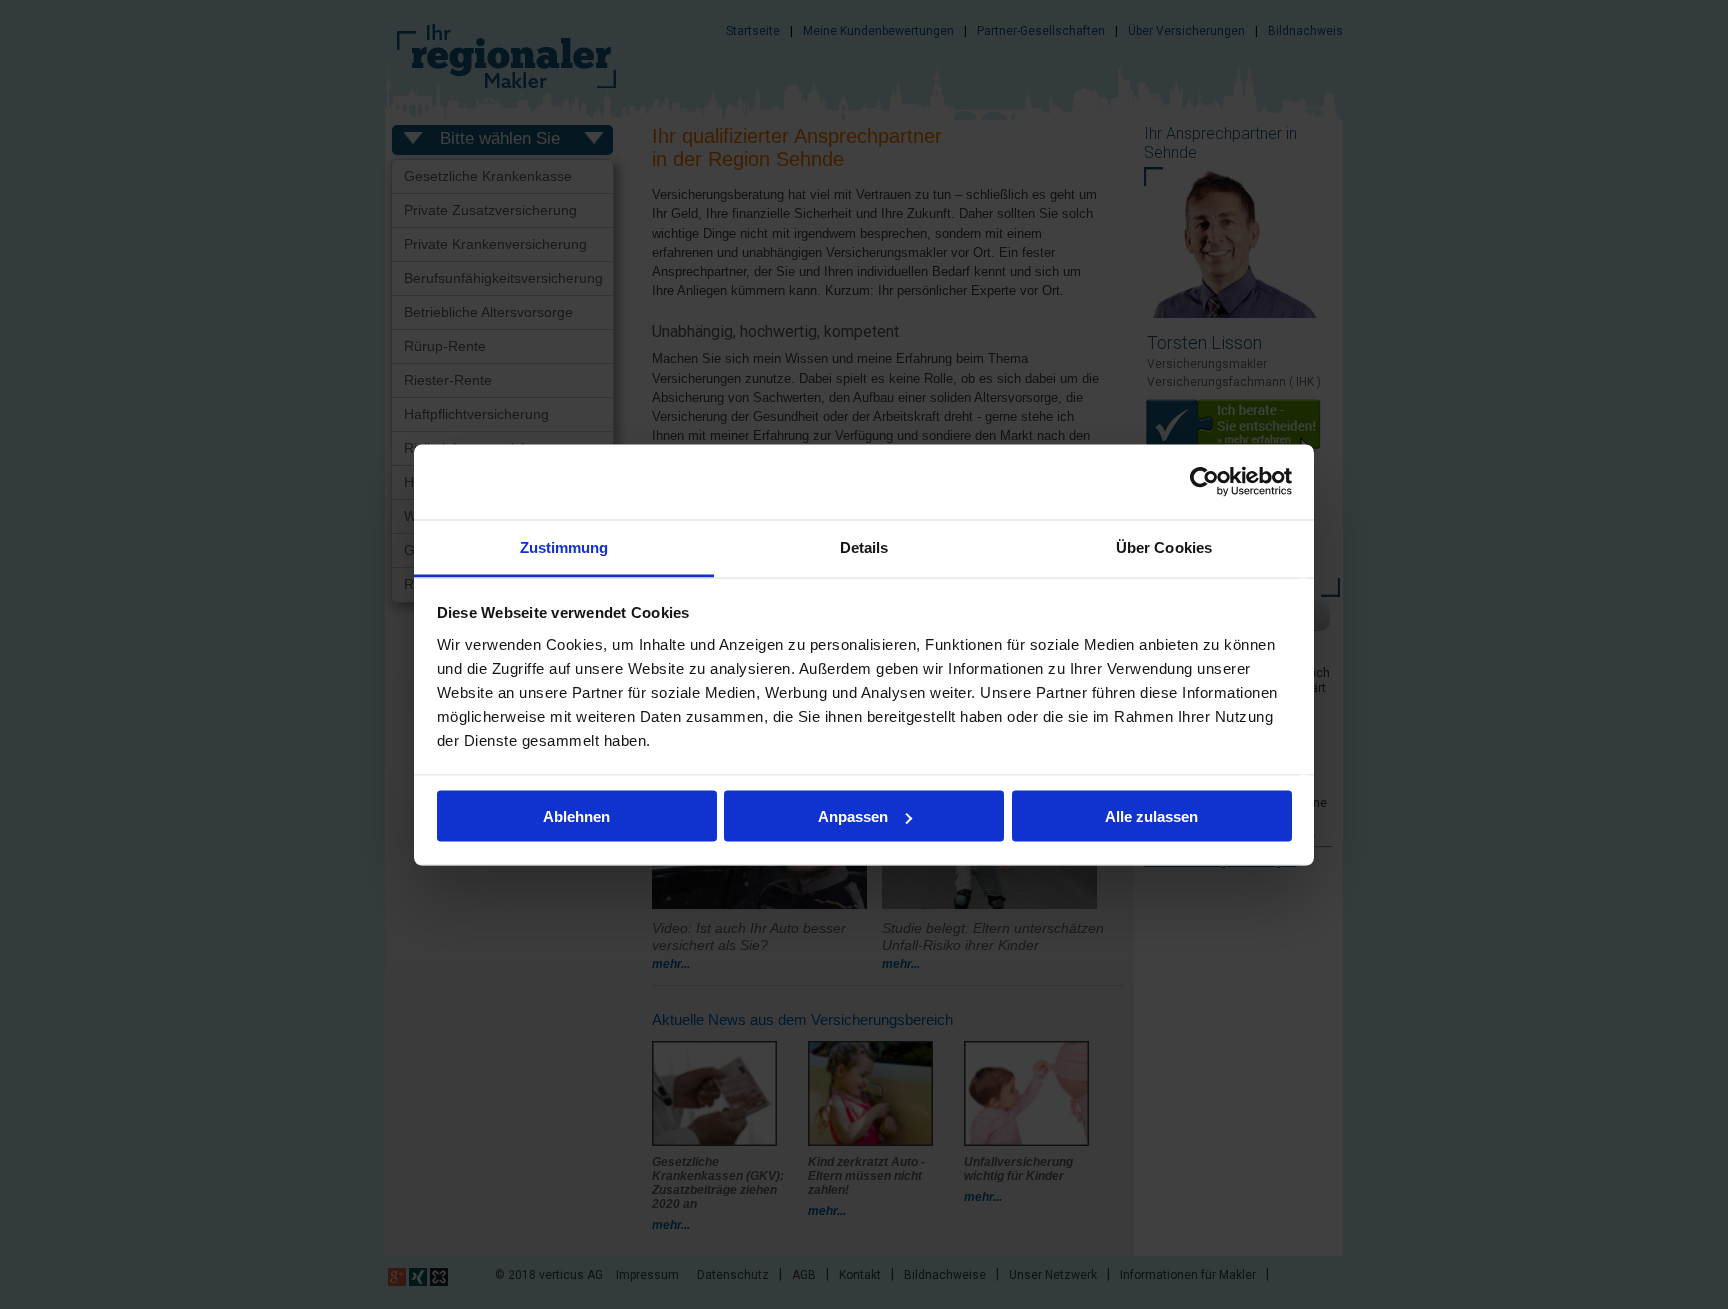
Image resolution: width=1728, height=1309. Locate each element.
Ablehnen (576, 816)
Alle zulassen (1151, 816)
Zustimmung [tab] (564, 546)
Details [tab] (864, 546)
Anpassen (853, 816)
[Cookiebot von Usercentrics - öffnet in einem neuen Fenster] (1204, 482)
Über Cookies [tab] (1164, 546)
